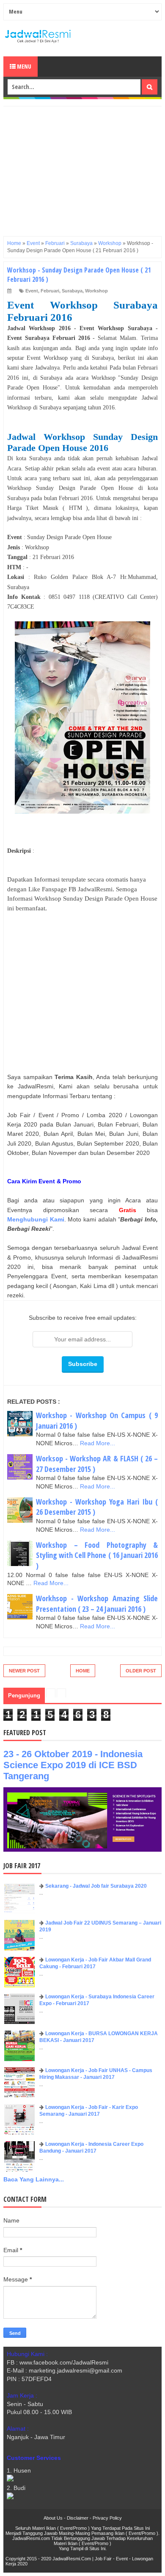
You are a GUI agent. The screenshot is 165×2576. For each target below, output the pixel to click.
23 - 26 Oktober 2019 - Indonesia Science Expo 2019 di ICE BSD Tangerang (73, 1765)
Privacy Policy (107, 2518)
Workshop (96, 291)
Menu (23, 66)
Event (32, 291)
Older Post (141, 1671)
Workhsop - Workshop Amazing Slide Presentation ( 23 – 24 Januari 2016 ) (97, 1604)
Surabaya (72, 291)
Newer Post (24, 1671)
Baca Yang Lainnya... (34, 2179)
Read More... (98, 1443)
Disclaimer (78, 2518)
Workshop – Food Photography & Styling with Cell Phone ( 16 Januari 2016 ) (97, 1555)
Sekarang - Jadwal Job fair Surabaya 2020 (96, 1886)
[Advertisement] (82, 166)
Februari (50, 291)
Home (83, 1671)
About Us (53, 2518)
